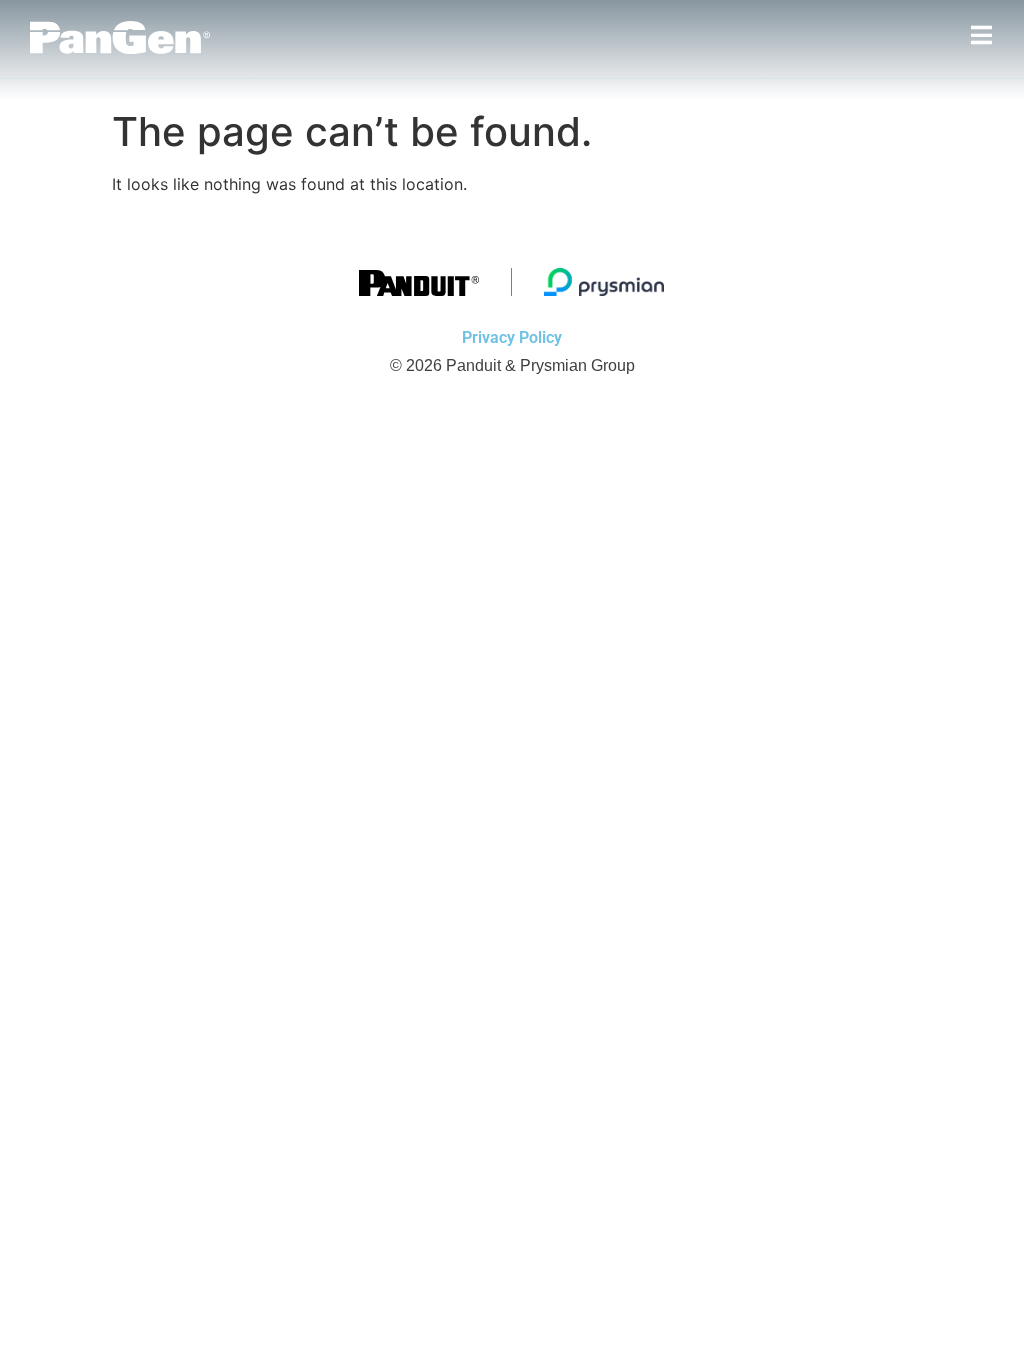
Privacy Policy (512, 337)
